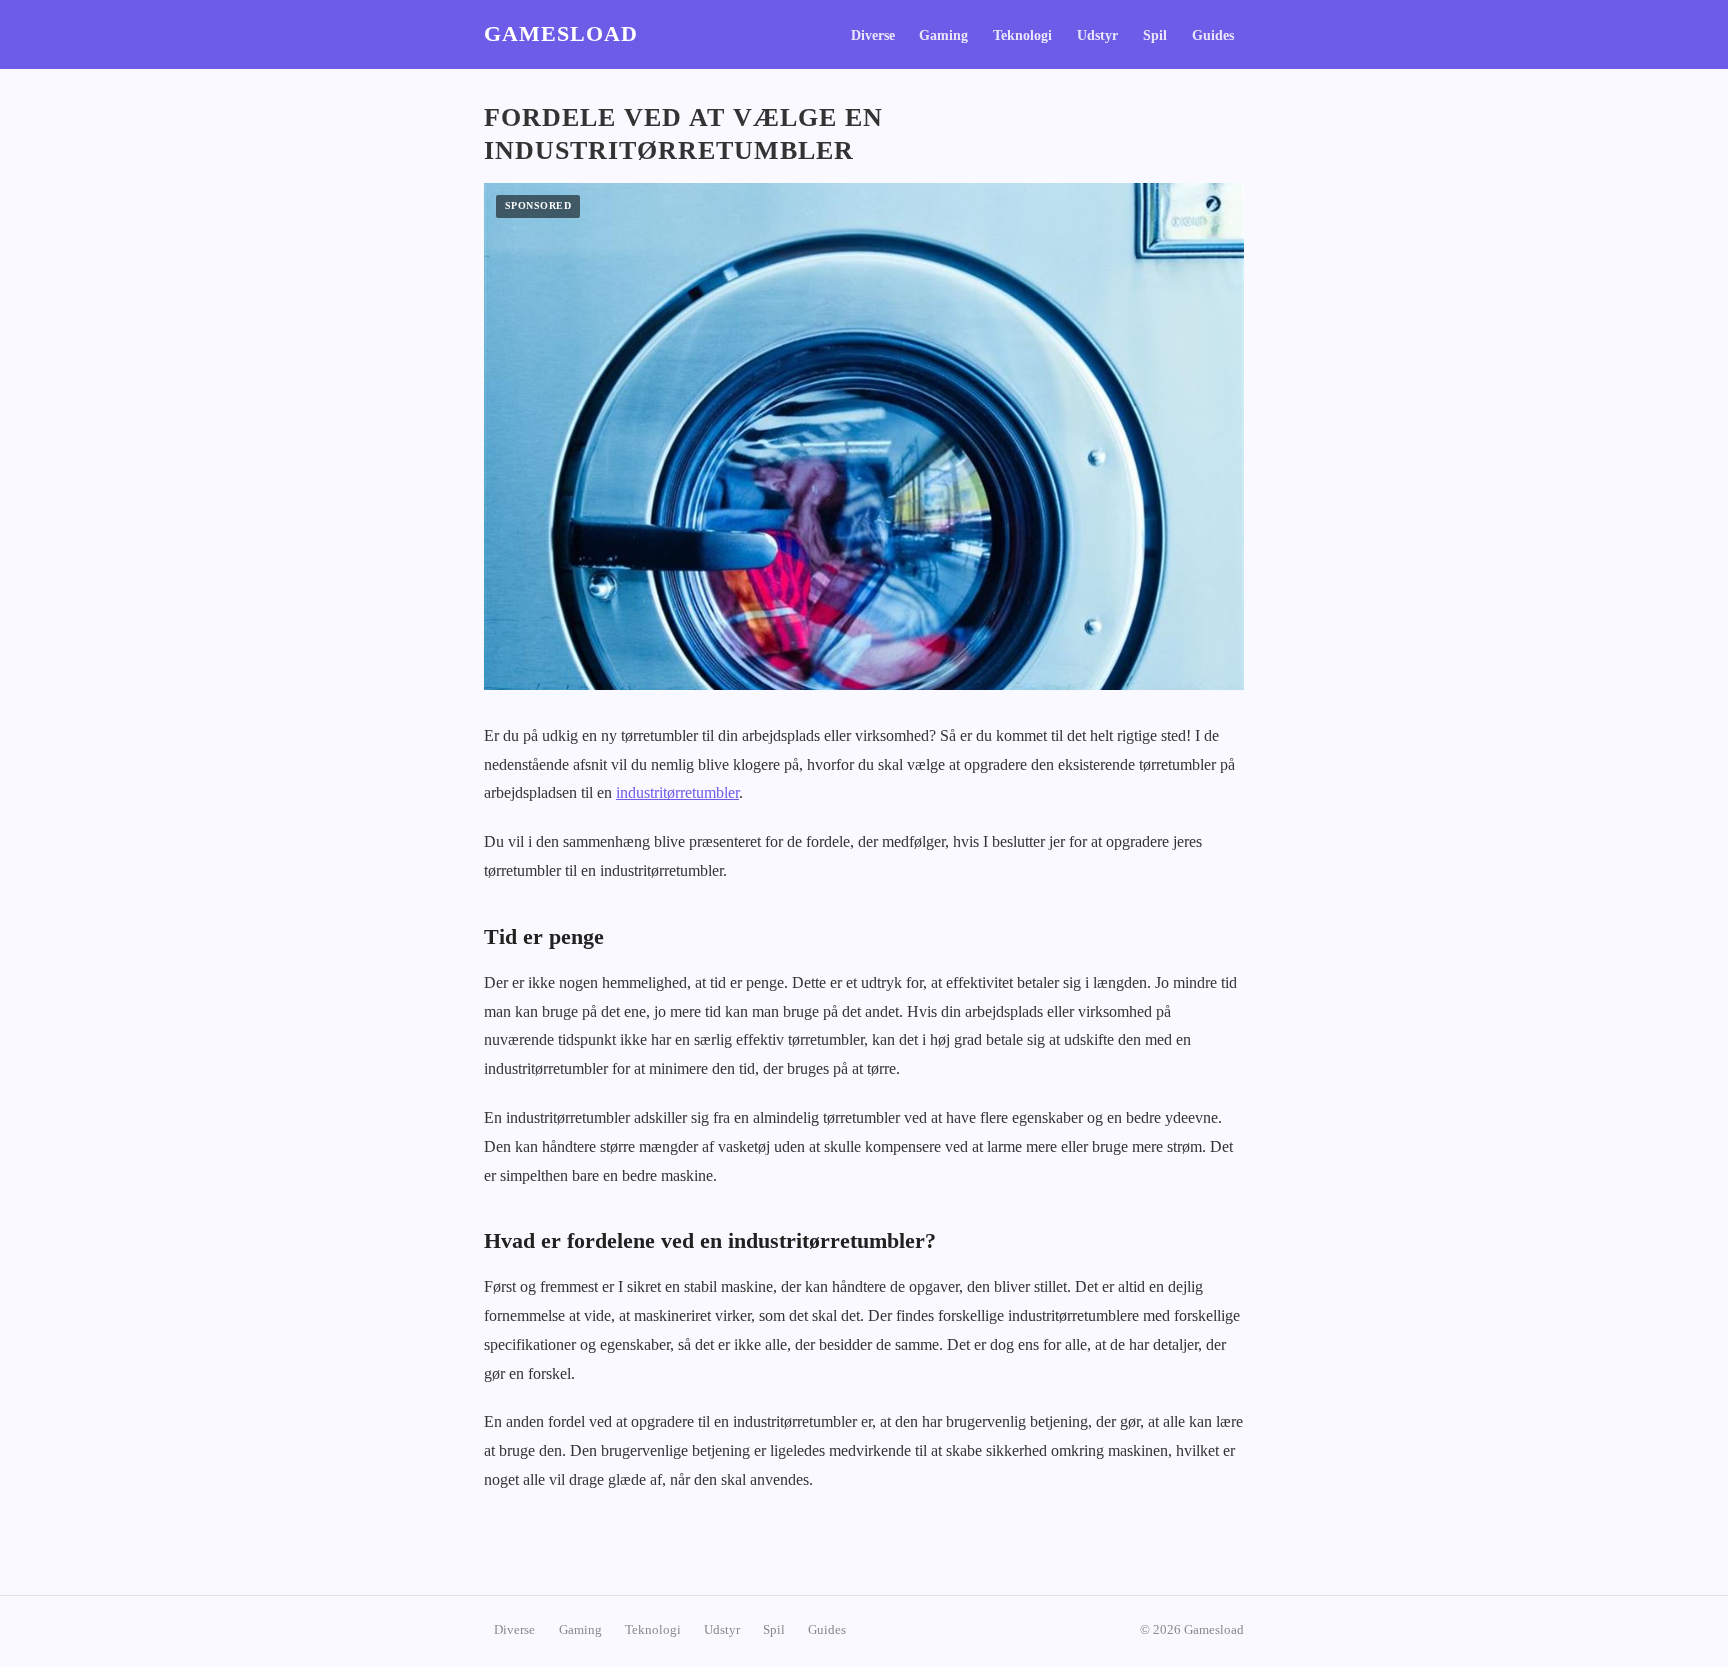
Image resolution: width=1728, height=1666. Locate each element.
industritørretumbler (677, 792)
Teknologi (1022, 35)
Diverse (873, 35)
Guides (1213, 35)
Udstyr (1097, 35)
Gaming (943, 35)
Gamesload (561, 34)
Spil (1155, 35)
